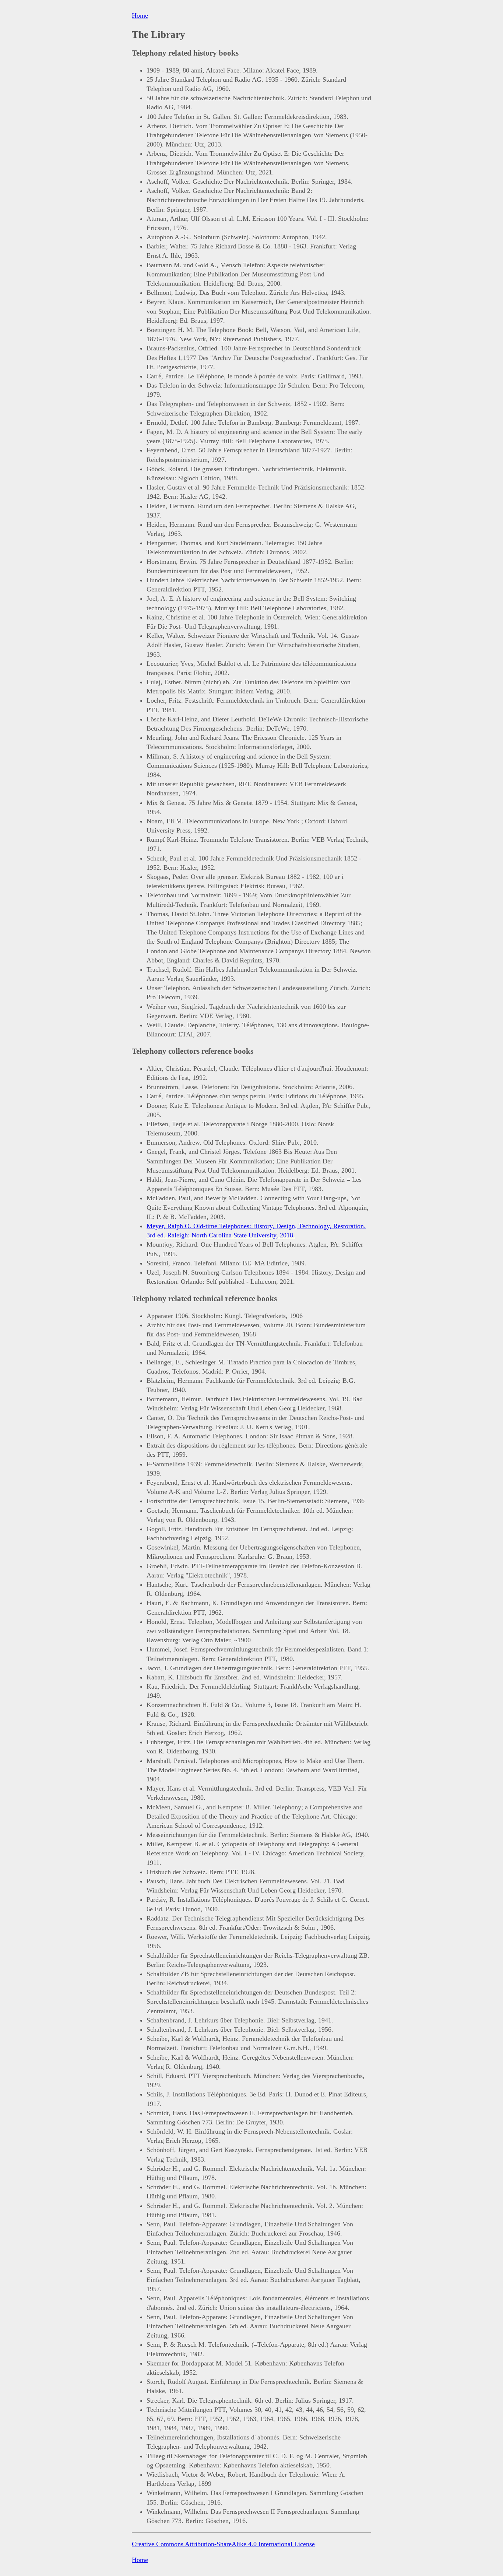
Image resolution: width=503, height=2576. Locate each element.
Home (140, 15)
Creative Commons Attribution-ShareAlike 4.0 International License (223, 2544)
